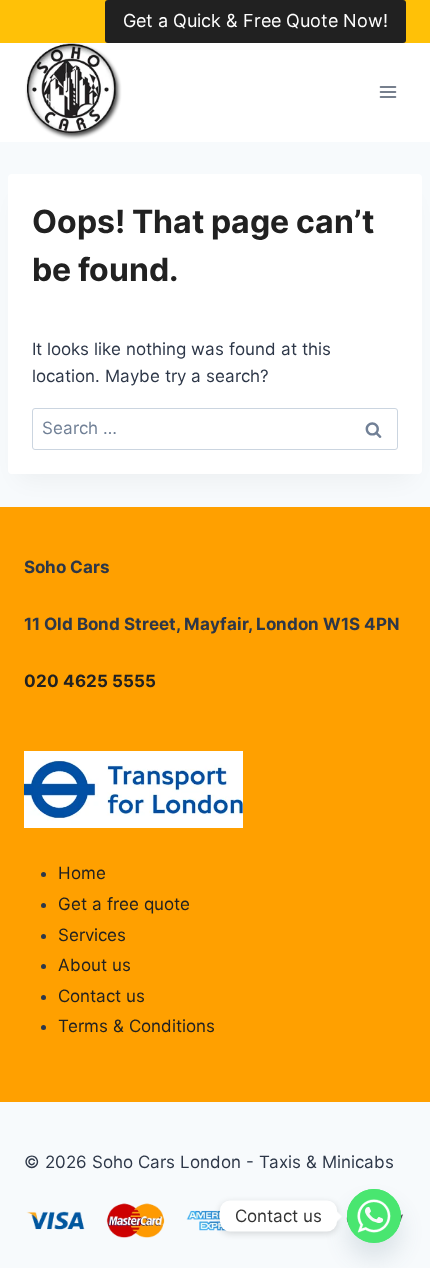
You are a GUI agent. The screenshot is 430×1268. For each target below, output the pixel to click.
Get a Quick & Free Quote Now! (255, 20)
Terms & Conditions (136, 1026)
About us (94, 965)
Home (82, 873)
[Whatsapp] (374, 1216)
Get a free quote (124, 904)
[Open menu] (387, 92)
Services (92, 935)
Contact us (101, 996)
